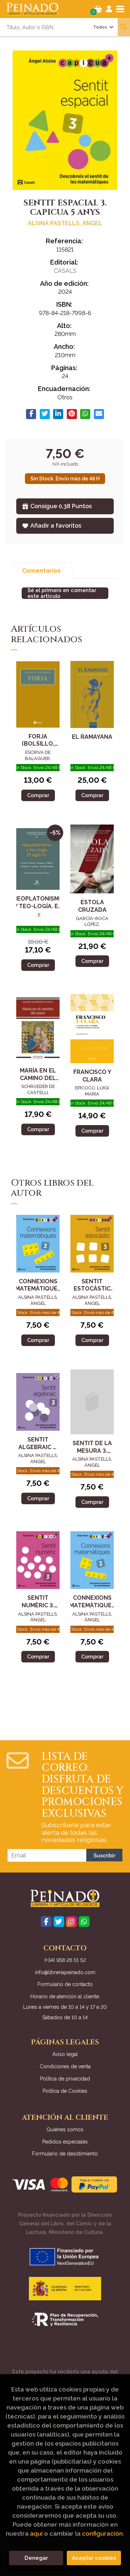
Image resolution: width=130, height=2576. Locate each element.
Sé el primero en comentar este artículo (62, 593)
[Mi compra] (98, 9)
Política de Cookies (65, 2091)
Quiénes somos (65, 2129)
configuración (102, 2533)
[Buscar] (124, 27)
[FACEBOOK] (46, 1922)
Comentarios (41, 571)
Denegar (36, 2558)
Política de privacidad (65, 2079)
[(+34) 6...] (84, 1922)
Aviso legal (65, 2054)
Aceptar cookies (94, 2558)
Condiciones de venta (65, 2066)
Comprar (38, 795)
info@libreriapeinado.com (65, 1972)
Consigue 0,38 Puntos (61, 506)
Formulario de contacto (65, 1984)
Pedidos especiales (65, 2142)
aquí (36, 2533)
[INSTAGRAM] (71, 1922)
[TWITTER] (59, 1922)
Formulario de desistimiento (65, 2154)
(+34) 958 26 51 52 (65, 1960)
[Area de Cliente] (109, 9)
